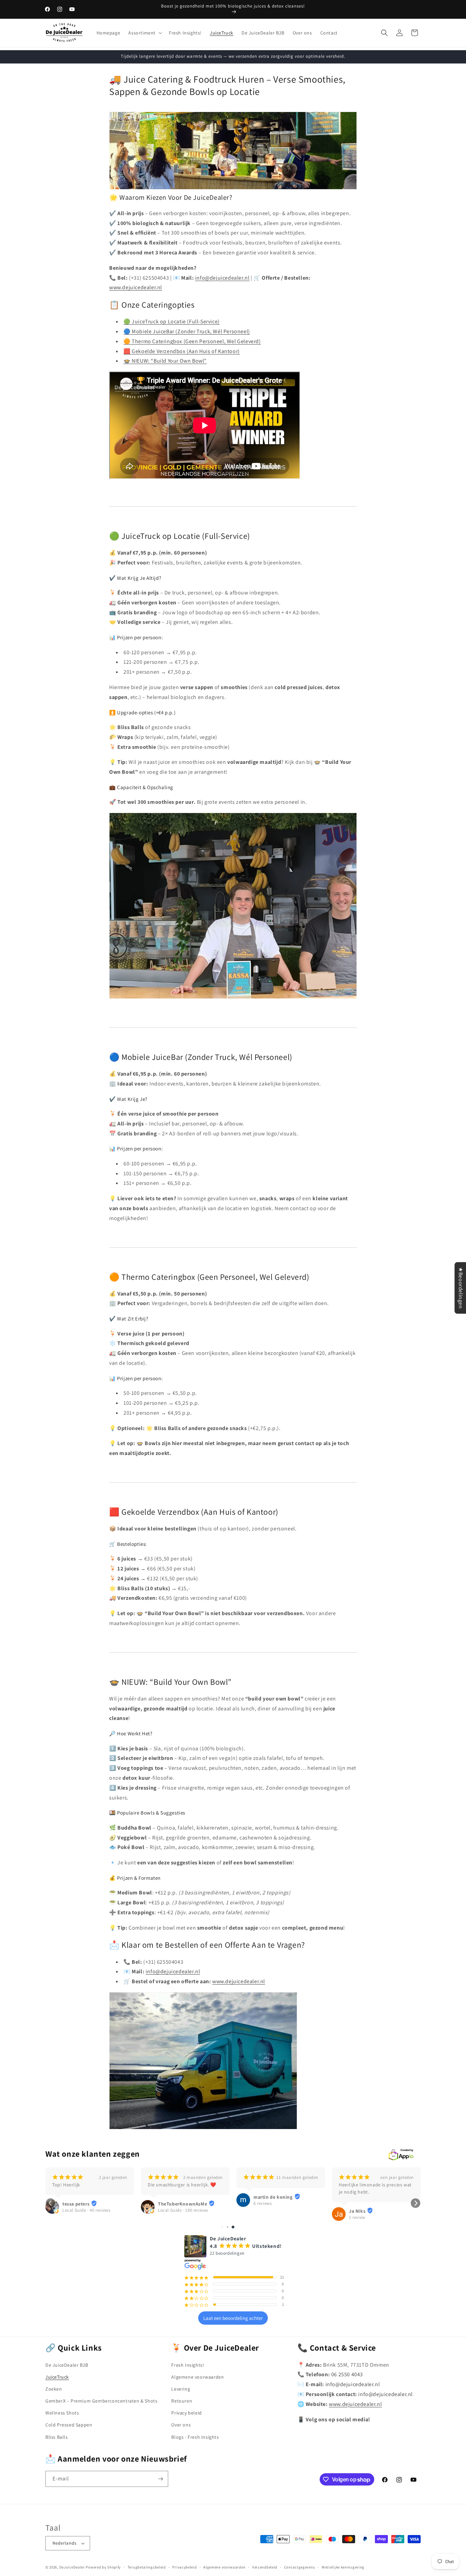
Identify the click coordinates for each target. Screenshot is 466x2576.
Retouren (182, 2401)
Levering (181, 2389)
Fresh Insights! (188, 2365)
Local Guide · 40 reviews (86, 2210)
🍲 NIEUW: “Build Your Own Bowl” (165, 361)
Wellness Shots (62, 2413)
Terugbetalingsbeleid (147, 2567)
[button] (144, 33)
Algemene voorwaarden (198, 2377)
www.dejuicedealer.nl (136, 287)
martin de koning (273, 2197)
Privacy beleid (186, 2413)
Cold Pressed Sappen (69, 2425)
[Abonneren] (160, 2479)
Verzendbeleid (265, 2567)
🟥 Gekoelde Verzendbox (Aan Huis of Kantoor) (182, 351)
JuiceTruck (57, 2377)
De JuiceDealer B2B (67, 2365)
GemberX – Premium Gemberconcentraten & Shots (101, 2401)
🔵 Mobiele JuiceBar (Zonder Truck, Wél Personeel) (187, 331)
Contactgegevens (300, 2567)
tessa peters (76, 2204)
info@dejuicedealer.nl (222, 278)
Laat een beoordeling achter (233, 2318)
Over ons (181, 2425)
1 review (357, 2217)
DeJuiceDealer (72, 2567)
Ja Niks (357, 2211)
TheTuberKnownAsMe (183, 2204)
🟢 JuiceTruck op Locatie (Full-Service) (172, 321)
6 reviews (263, 2203)
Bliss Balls (57, 2437)
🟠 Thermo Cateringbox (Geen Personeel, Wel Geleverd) (192, 341)
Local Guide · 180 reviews (183, 2210)
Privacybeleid (184, 2567)
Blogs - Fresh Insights (195, 2437)
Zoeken (54, 2389)
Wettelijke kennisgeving (343, 2567)
